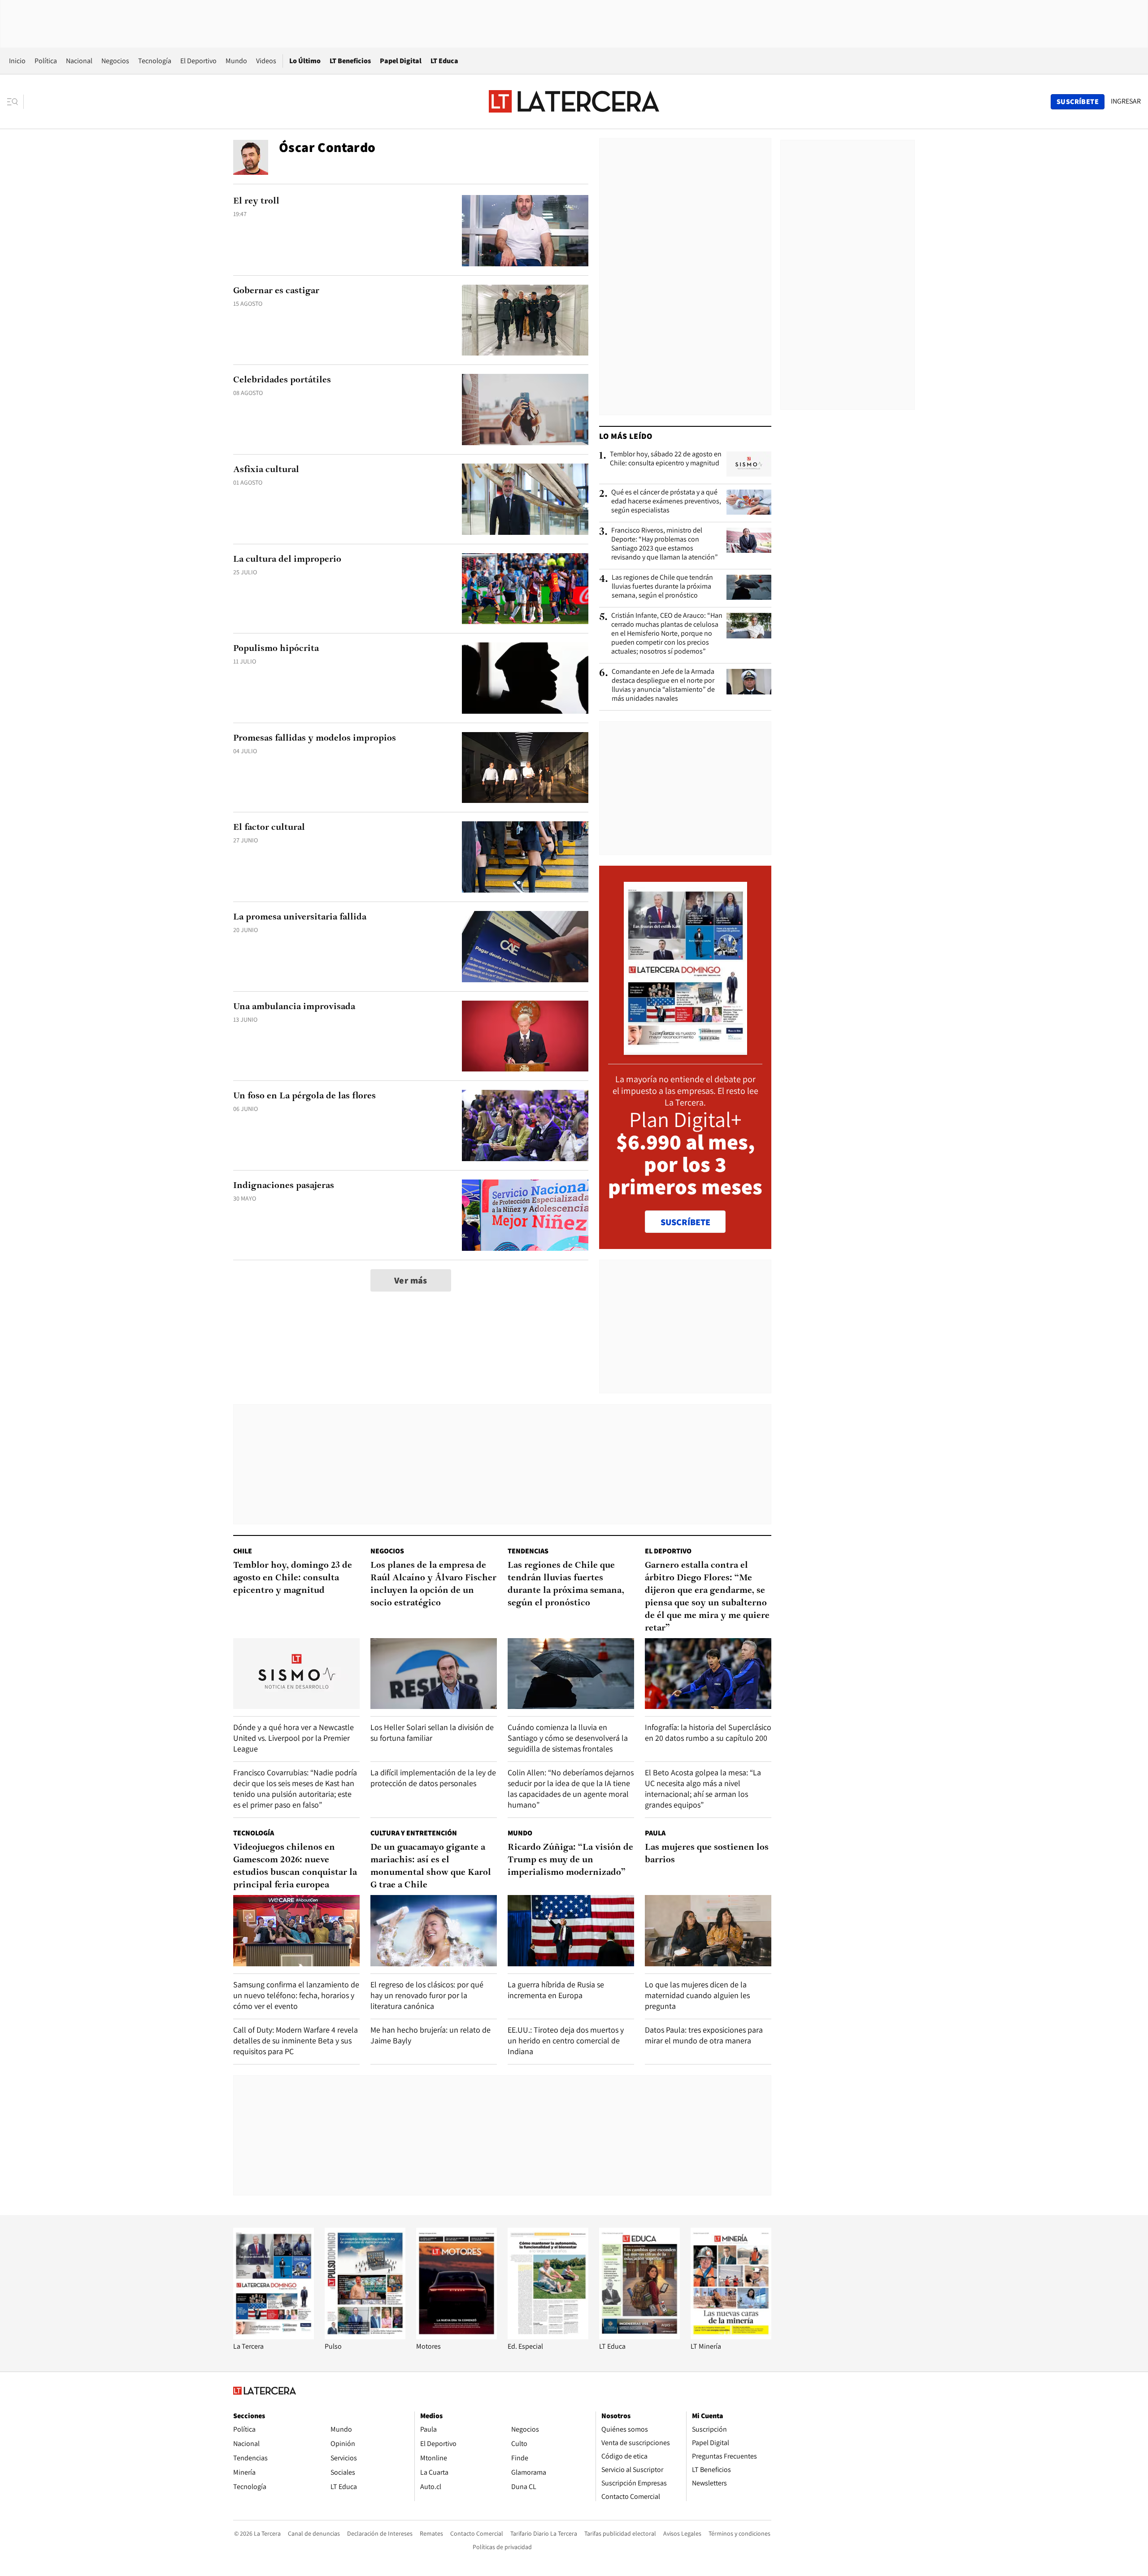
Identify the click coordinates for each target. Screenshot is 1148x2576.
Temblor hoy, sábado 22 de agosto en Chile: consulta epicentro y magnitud (666, 459)
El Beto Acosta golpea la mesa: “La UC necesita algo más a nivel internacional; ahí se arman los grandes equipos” (703, 1789)
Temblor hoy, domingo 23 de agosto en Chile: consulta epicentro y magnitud (293, 1578)
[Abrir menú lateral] (15, 102)
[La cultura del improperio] (525, 589)
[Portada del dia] (685, 1050)
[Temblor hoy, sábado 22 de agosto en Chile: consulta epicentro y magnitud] (749, 464)
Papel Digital (401, 61)
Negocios (115, 61)
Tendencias (528, 1551)
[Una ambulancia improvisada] (525, 1036)
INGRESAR (1126, 101)
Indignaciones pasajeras (284, 1186)
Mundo (236, 61)
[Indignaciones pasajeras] (525, 1215)
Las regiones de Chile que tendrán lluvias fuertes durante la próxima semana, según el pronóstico (662, 586)
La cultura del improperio (287, 559)
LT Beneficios (350, 61)
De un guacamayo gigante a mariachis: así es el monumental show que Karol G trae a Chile (431, 1866)
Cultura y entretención (414, 1833)
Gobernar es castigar (276, 291)
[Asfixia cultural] (525, 499)
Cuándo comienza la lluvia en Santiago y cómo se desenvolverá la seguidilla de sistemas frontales (568, 1738)
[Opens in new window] (457, 2337)
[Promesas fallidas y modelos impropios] (525, 768)
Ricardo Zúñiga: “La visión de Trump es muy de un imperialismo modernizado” (570, 1860)
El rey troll (256, 201)
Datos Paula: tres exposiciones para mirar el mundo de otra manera (704, 2035)
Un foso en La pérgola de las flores (304, 1096)
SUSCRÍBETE (685, 1222)
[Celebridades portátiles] (525, 410)
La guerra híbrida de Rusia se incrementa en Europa (556, 1990)
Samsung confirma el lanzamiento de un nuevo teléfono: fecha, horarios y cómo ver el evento (296, 1995)
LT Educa (444, 61)
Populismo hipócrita (276, 649)
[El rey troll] (525, 231)
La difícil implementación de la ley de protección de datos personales (433, 1778)
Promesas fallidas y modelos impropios (315, 738)
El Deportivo (198, 61)
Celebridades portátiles (282, 380)
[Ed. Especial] (548, 2337)
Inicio (17, 61)
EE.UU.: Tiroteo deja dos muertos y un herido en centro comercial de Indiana (566, 2040)
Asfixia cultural (266, 470)
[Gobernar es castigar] (525, 320)
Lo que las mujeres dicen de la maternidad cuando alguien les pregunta (697, 1995)
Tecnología (155, 61)
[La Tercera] (274, 2337)
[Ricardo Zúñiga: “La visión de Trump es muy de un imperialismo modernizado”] (571, 1931)
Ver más (411, 1280)
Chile (243, 1551)
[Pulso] (365, 2337)
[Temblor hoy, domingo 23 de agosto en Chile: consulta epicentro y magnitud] (296, 1674)
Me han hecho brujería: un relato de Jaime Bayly (430, 2035)
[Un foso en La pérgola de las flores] (525, 1125)
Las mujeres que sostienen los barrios (707, 1854)
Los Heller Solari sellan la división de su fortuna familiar (432, 1733)
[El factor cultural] (525, 857)
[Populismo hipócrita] (525, 678)
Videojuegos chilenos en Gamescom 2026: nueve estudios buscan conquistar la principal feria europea (295, 1866)
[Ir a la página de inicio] (574, 101)
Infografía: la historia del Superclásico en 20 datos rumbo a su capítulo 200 (708, 1733)
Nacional (79, 61)
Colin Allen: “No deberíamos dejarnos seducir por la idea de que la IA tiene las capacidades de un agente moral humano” (571, 1789)
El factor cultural (269, 828)
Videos (266, 61)
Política (46, 61)
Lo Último (305, 61)
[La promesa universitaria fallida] (525, 947)
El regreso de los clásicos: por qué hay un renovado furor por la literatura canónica (427, 1995)
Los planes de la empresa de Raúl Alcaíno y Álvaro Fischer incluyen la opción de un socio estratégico (433, 1584)
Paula (655, 1833)
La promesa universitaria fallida (300, 917)
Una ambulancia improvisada (294, 1007)
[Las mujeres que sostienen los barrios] (708, 1931)
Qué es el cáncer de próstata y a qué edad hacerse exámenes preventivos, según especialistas (666, 501)
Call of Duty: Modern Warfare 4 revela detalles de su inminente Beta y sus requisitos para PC (296, 2040)
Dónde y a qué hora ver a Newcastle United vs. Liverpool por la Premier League (294, 1738)
